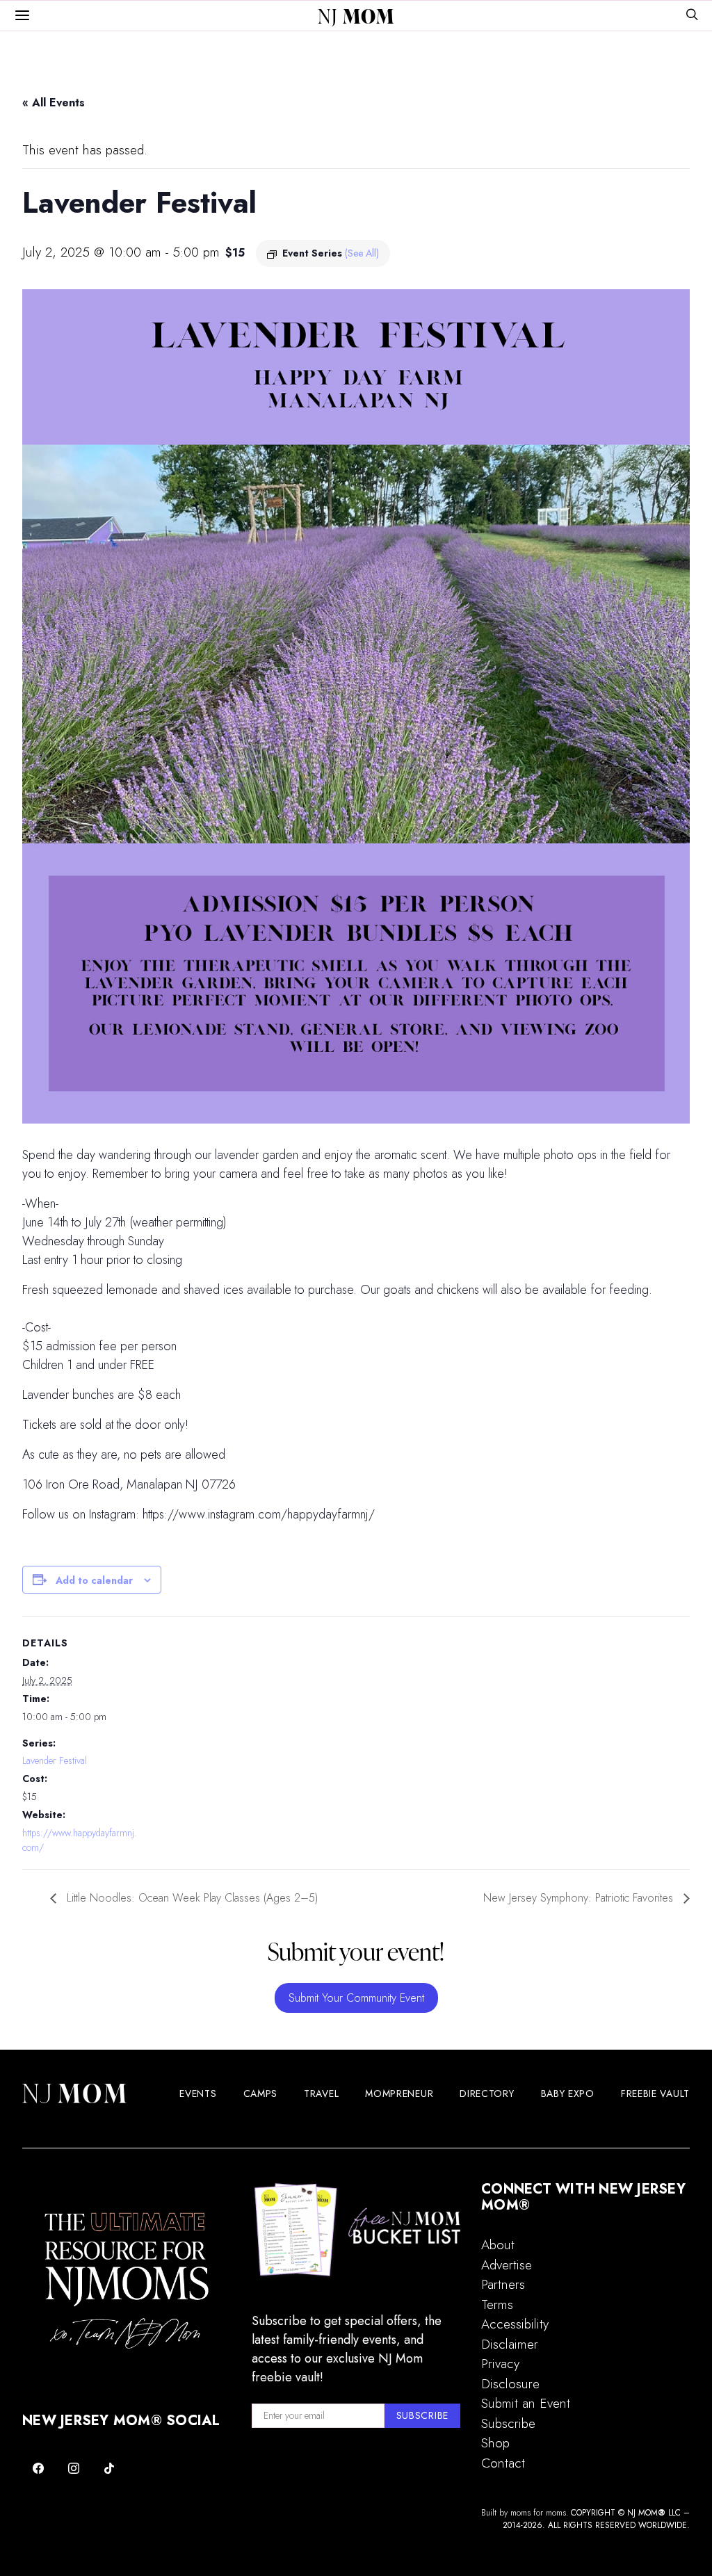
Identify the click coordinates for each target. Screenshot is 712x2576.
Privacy (500, 2364)
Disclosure (510, 2384)
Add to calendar (94, 1580)
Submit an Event (526, 2403)
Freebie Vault (655, 2093)
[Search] (692, 16)
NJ (356, 16)
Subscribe (508, 2423)
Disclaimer (510, 2344)
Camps (261, 2093)
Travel (321, 2093)
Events (198, 2093)
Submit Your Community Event (356, 1998)
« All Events (54, 103)
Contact (503, 2463)
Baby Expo (568, 2093)
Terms (497, 2304)
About (498, 2245)
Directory (487, 2093)
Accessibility (515, 2324)
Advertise (507, 2265)
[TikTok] (109, 2468)
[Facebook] (39, 2468)
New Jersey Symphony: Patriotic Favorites (580, 1898)
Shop (495, 2443)
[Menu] (22, 16)
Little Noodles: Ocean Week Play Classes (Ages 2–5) (191, 1898)
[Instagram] (74, 2468)
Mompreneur (399, 2093)
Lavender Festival (55, 1760)
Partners (503, 2284)
